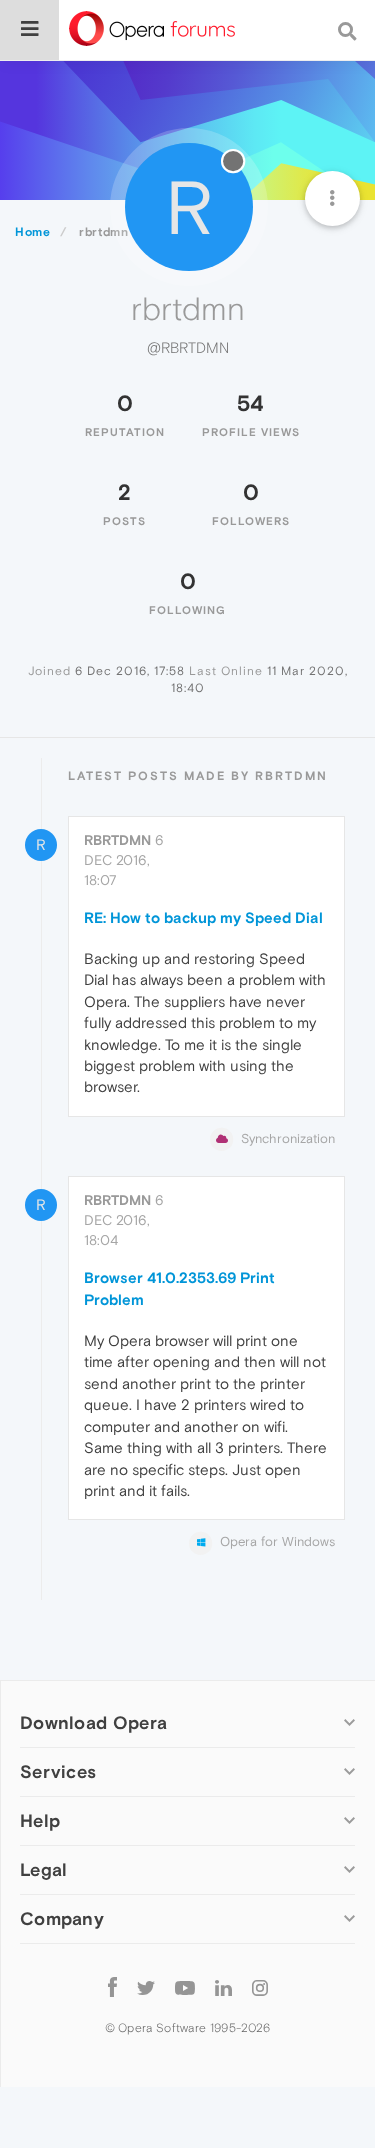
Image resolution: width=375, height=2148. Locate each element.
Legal (44, 1869)
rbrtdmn (117, 840)
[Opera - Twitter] (146, 1986)
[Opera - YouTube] (185, 1986)
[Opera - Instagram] (260, 1986)
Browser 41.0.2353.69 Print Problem (179, 1288)
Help (40, 1820)
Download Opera (93, 1722)
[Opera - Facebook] (112, 1986)
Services (58, 1771)
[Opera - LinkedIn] (223, 1986)
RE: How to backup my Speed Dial (203, 917)
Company (62, 1918)
